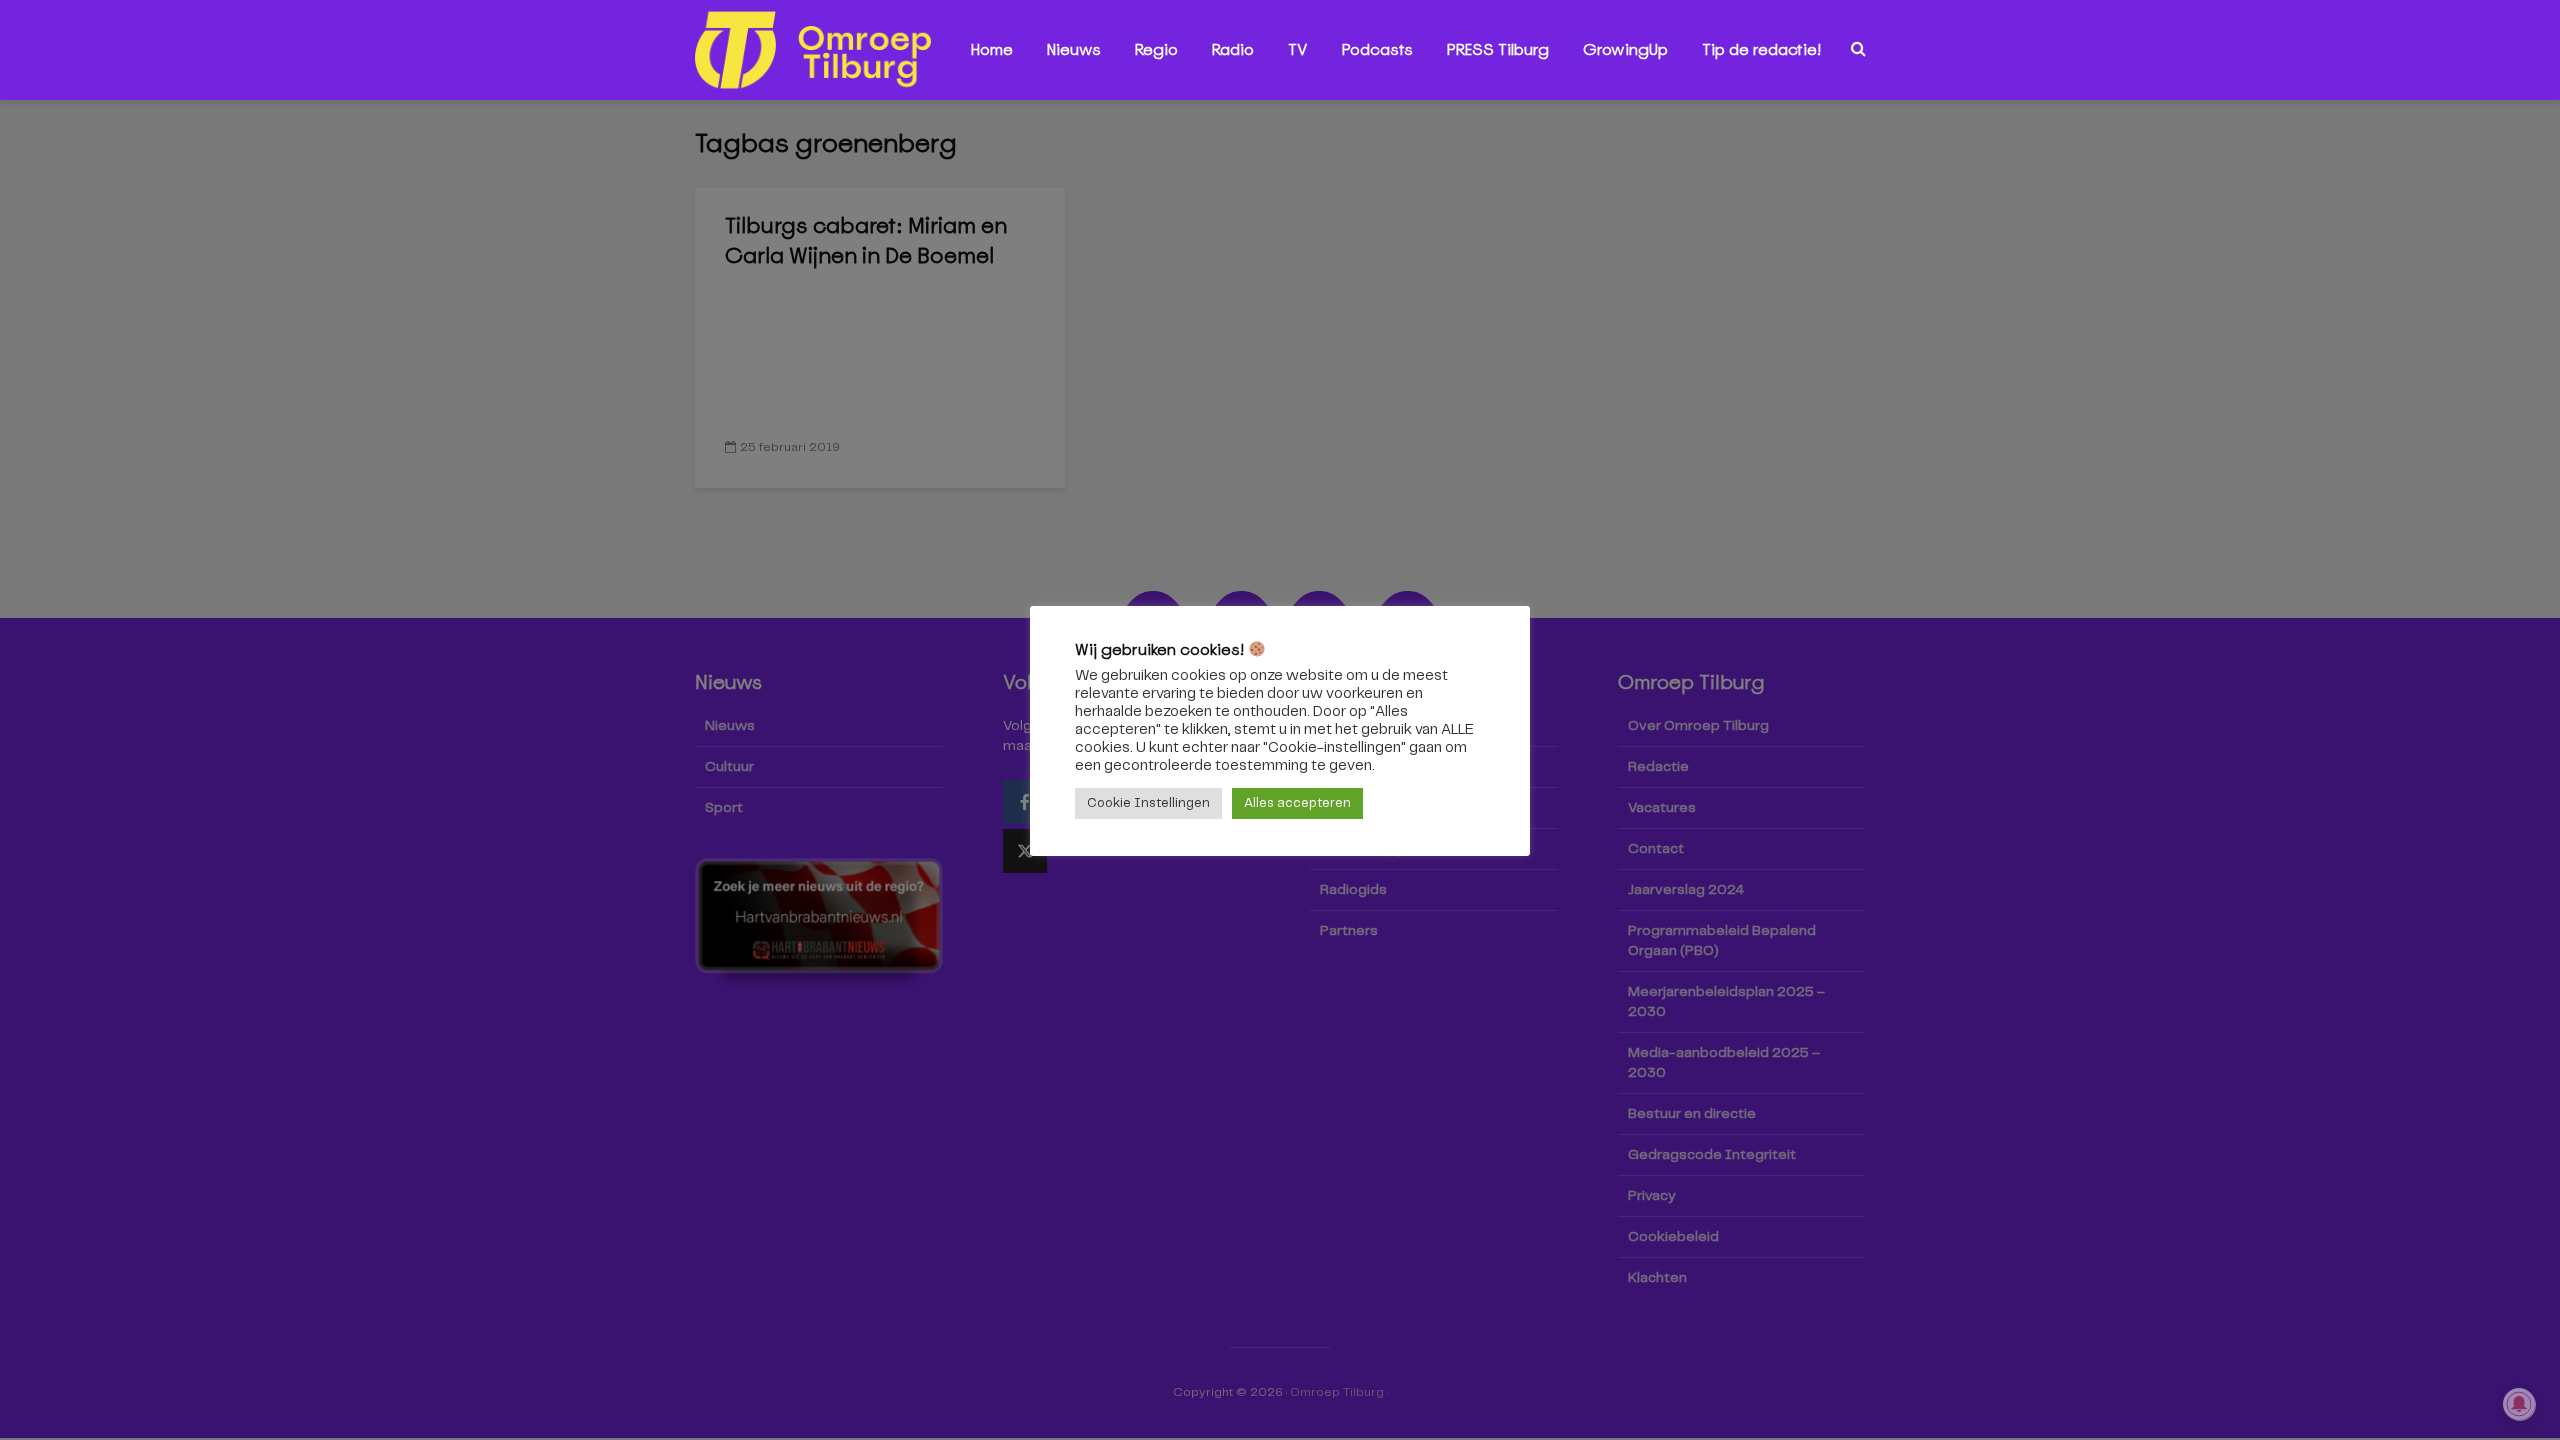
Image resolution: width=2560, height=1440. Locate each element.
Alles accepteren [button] (1297, 803)
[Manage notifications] (2519, 1404)
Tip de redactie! (1761, 49)
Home (992, 49)
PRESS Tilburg (1498, 49)
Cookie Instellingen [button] (1148, 803)
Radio (1233, 49)
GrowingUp (1625, 49)
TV (1298, 49)
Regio (1156, 49)
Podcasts (1377, 49)
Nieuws (1074, 49)
